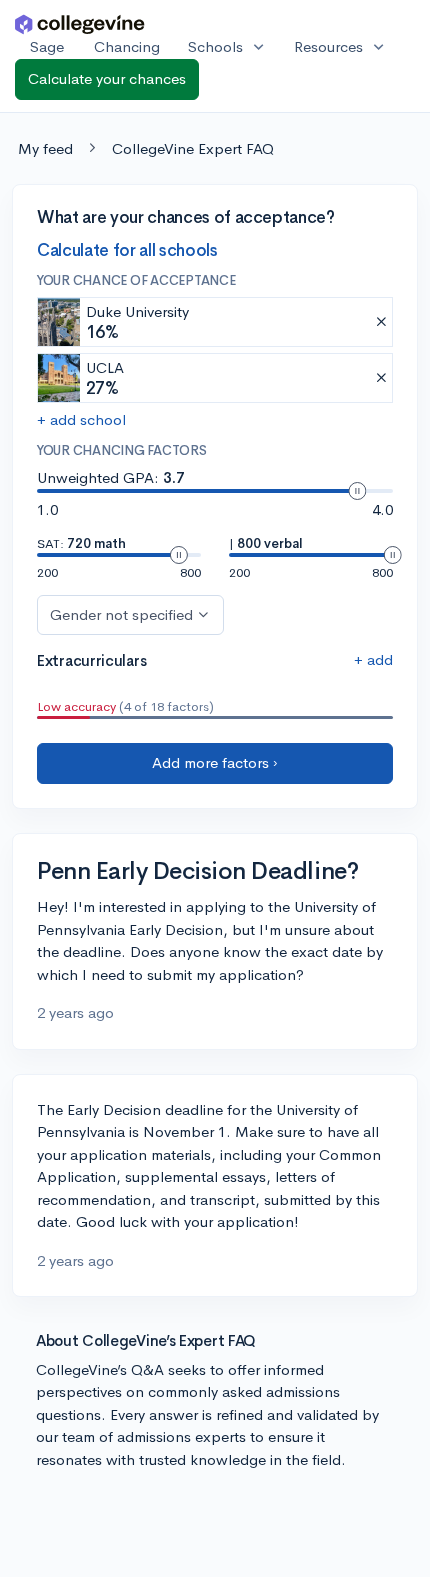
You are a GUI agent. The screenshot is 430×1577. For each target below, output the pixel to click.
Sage (47, 46)
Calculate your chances (107, 78)
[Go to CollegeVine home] (80, 23)
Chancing (127, 46)
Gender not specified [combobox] (121, 614)
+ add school (81, 419)
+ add (373, 659)
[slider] (357, 491)
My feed (45, 148)
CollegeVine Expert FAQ (193, 148)
